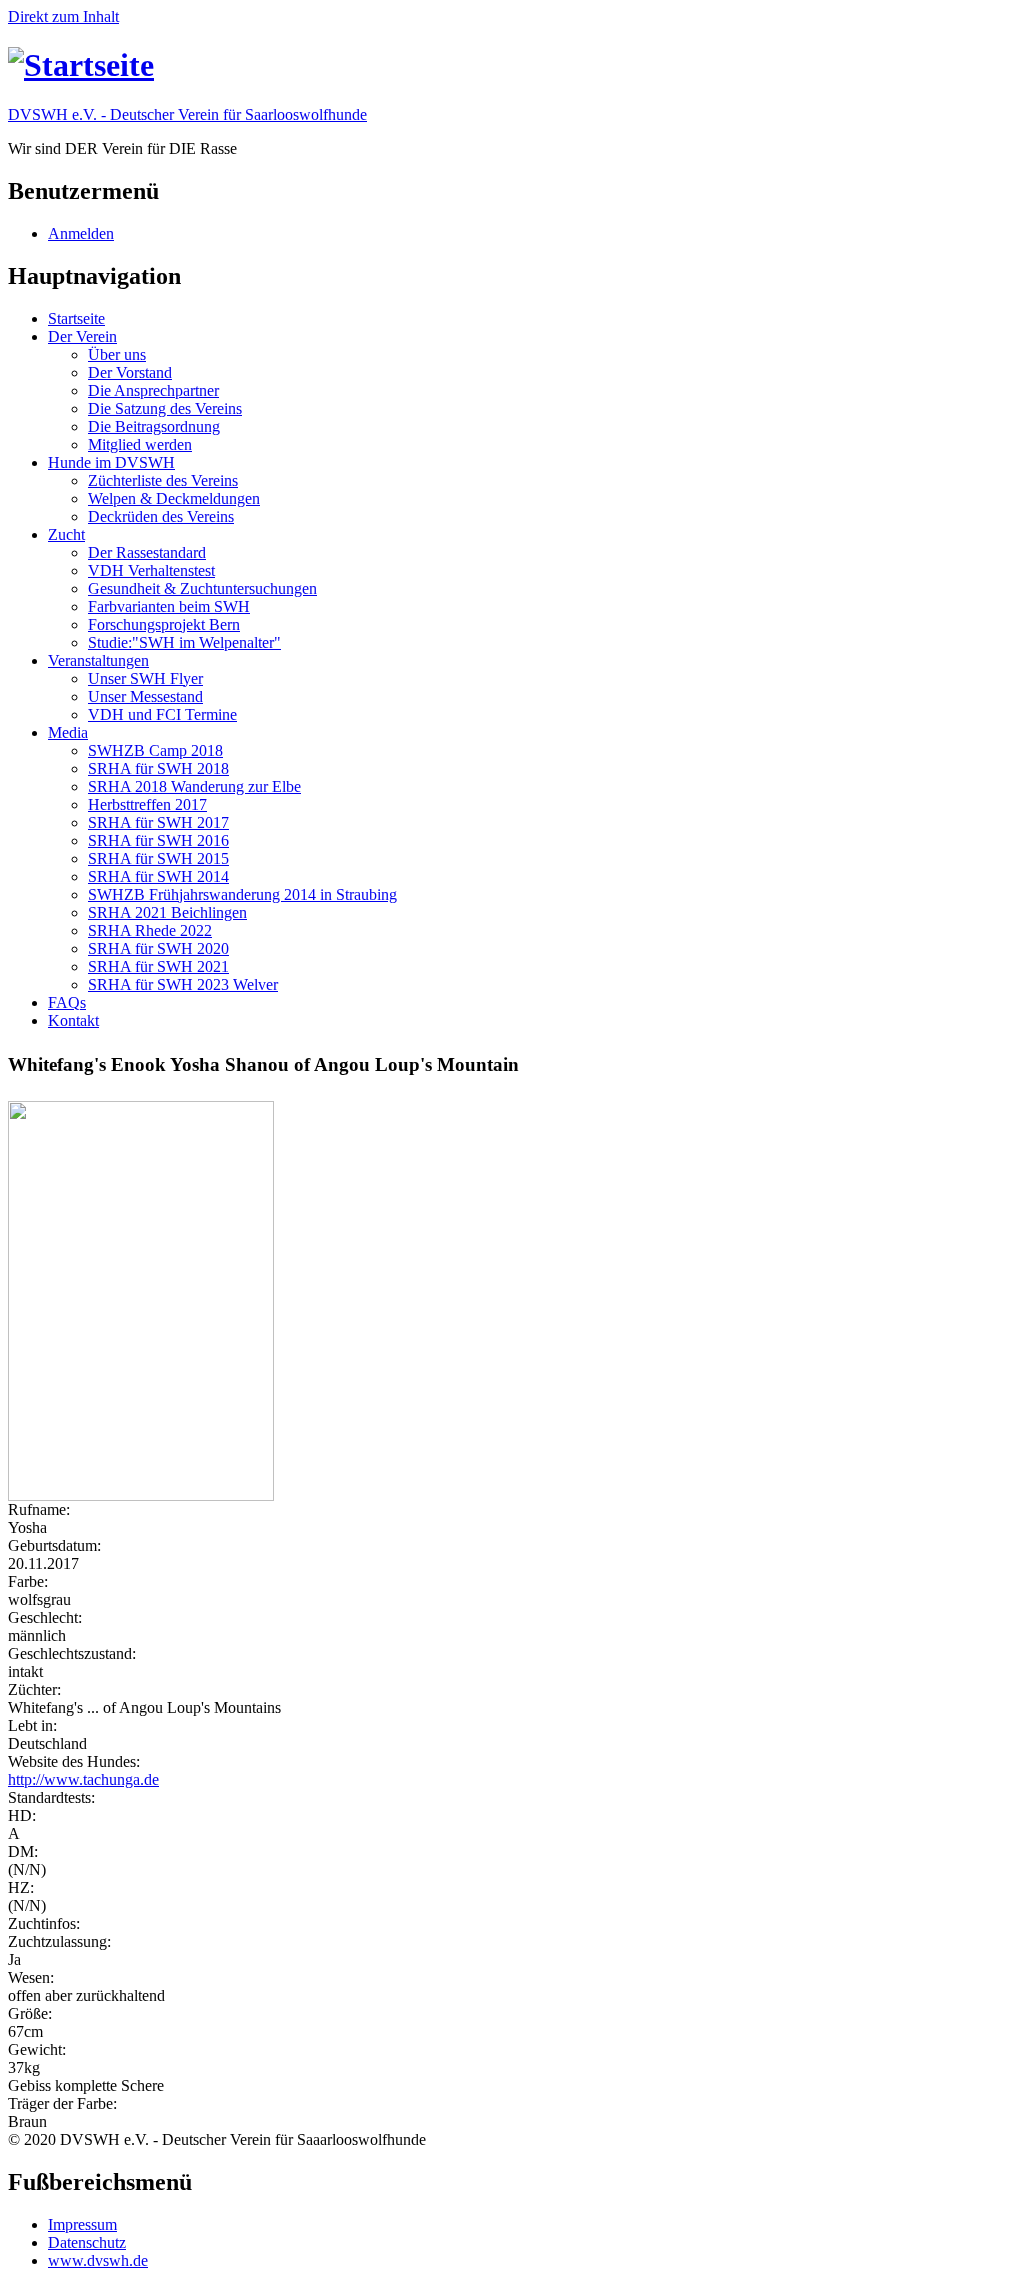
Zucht (66, 534)
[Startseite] (81, 65)
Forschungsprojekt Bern (164, 624)
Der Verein (82, 336)
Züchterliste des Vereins (163, 480)
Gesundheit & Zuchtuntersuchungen (202, 588)
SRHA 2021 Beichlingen (167, 912)
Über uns (117, 354)
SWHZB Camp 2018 (155, 750)
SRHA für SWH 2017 (158, 822)
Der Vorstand (130, 372)
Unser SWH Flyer (145, 678)
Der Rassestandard (147, 552)
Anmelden (81, 233)
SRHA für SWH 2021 (158, 966)
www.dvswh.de (98, 2260)
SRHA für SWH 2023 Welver (183, 984)
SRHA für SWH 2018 (158, 768)
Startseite (76, 318)
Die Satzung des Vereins (165, 408)
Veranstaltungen (98, 660)
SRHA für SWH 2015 (158, 858)
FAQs (67, 1002)
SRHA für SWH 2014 (158, 876)
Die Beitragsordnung (154, 426)
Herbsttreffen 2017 (147, 804)
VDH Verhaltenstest (151, 570)
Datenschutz (87, 2242)
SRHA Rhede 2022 (150, 930)
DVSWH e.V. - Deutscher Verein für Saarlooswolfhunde (187, 114)
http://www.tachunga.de (83, 1779)
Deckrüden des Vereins (161, 516)
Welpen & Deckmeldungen (174, 498)
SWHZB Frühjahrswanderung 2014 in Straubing (242, 894)
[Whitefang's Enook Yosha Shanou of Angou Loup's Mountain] (512, 1301)
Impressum (82, 2224)
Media (68, 732)
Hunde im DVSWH (111, 462)
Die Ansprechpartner (153, 390)
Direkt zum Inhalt (63, 16)
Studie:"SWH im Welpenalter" (184, 642)
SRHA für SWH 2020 (158, 948)
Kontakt (73, 1020)
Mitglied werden (140, 444)
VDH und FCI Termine (162, 714)
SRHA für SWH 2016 (158, 840)
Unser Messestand (145, 696)
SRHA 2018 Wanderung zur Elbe (194, 786)
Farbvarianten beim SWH (169, 606)
